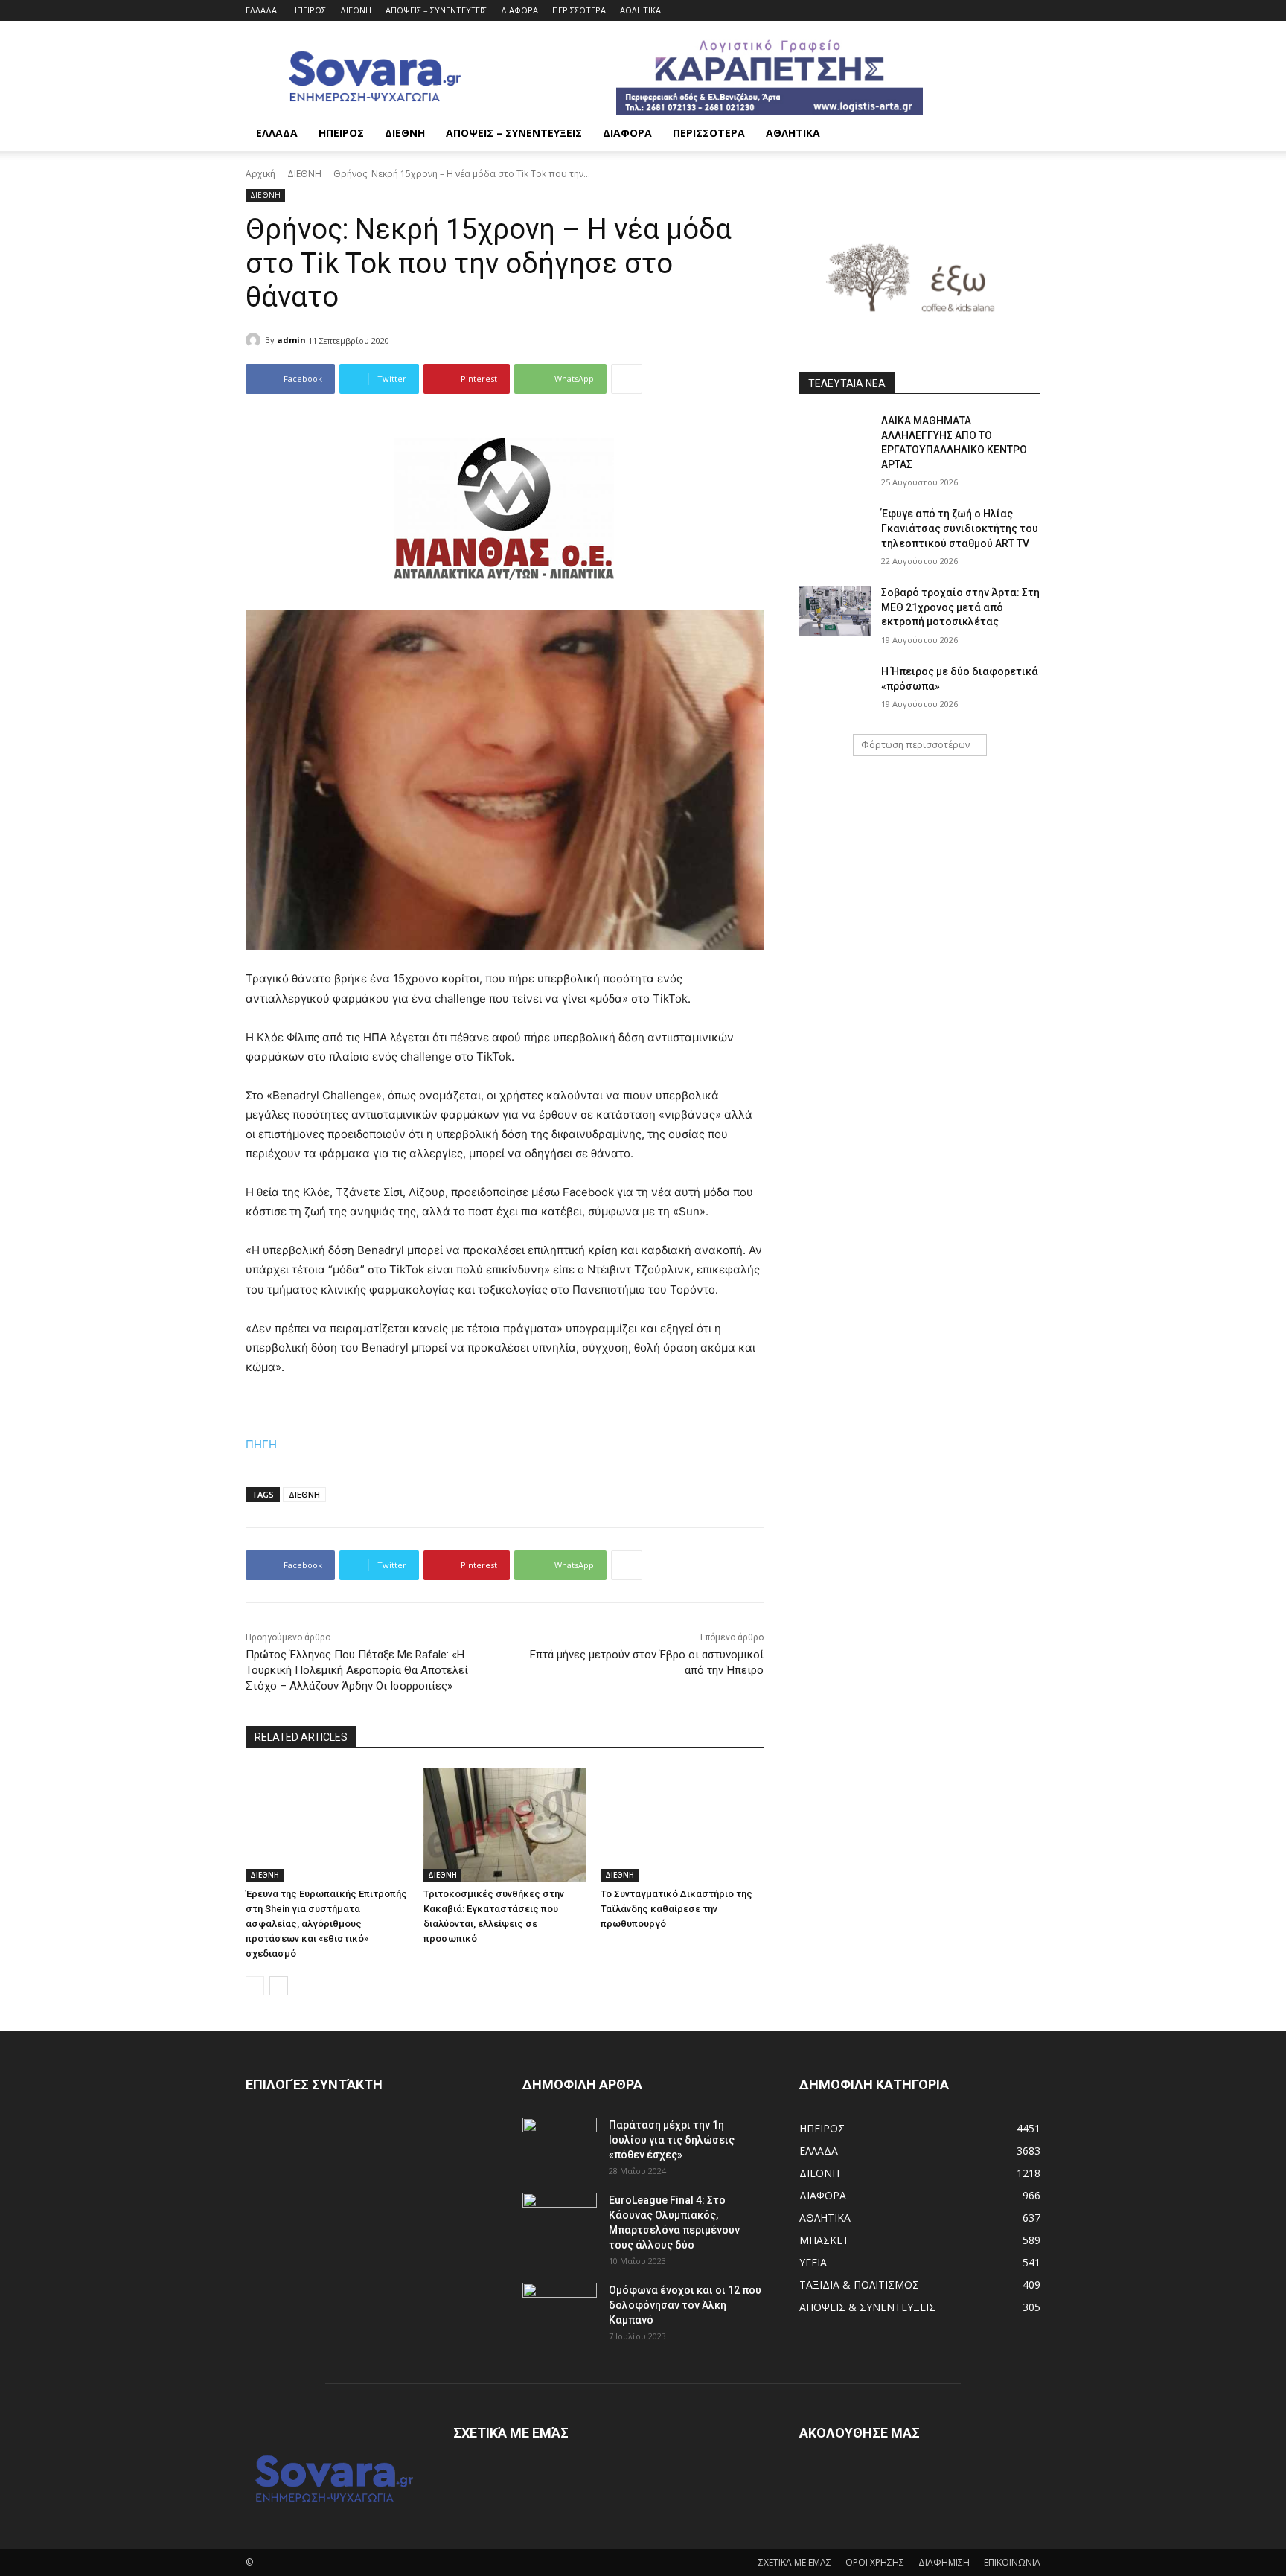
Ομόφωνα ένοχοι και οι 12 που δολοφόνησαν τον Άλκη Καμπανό (685, 2305)
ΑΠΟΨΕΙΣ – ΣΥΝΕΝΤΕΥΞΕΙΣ (436, 10)
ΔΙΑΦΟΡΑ (519, 10)
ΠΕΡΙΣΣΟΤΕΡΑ (579, 10)
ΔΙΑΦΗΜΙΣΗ (944, 2562)
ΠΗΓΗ (261, 1444)
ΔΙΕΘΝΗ (356, 10)
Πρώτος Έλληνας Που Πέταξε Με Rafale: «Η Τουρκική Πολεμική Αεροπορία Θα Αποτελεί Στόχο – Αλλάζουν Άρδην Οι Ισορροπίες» (357, 1670)
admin (291, 340)
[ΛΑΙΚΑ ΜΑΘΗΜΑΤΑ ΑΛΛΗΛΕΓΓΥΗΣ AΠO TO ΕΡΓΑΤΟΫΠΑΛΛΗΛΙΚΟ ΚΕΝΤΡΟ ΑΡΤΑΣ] (835, 439)
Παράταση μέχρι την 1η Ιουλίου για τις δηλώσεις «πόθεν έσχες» (672, 2140)
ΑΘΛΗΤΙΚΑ (640, 10)
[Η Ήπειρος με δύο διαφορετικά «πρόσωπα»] (835, 690)
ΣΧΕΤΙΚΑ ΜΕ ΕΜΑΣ (795, 2562)
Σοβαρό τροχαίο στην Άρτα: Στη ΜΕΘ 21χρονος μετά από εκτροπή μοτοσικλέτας (960, 607)
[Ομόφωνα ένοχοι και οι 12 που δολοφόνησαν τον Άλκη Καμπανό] (560, 2309)
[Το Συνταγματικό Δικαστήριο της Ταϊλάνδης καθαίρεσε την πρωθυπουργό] (682, 1825)
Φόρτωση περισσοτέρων (915, 745)
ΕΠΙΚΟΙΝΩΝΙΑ (1012, 2562)
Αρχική (260, 174)
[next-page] (279, 1986)
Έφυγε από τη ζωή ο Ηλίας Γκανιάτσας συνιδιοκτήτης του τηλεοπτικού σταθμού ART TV (960, 528)
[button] (1023, 134)
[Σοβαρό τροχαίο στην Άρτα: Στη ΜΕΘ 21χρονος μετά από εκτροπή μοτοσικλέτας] (835, 611)
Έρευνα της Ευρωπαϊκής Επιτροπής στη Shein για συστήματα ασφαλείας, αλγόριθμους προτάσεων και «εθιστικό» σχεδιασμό (326, 1924)
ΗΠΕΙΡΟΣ (308, 10)
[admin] (255, 340)
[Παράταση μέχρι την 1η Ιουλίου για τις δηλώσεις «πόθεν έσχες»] (560, 2144)
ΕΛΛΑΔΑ (261, 10)
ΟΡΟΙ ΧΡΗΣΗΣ (875, 2562)
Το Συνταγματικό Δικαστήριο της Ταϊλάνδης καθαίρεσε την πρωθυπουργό (676, 1909)
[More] (627, 379)
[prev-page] (255, 1986)
